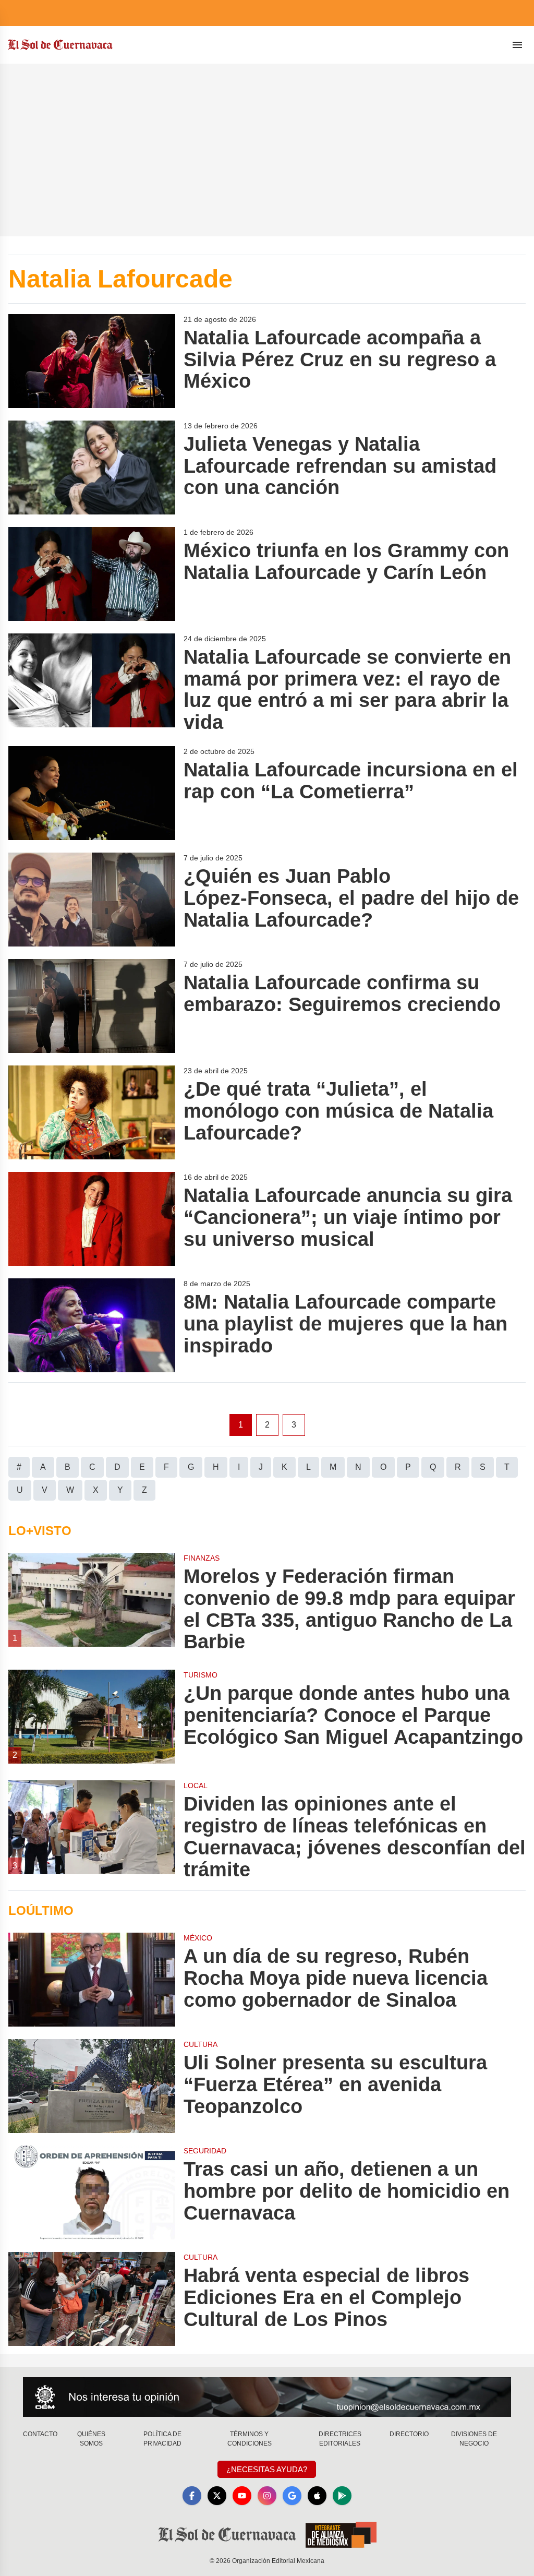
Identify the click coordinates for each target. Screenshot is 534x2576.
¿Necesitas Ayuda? (267, 2469)
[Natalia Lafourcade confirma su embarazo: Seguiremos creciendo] (92, 1006)
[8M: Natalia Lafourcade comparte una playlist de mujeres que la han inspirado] (92, 1325)
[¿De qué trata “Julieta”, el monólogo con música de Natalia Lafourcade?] (92, 1112)
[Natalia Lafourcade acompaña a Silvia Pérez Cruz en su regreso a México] (92, 361)
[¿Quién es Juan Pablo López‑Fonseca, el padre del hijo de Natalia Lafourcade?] (92, 900)
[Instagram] (267, 2496)
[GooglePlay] (342, 2496)
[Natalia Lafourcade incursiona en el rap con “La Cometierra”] (92, 793)
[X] (217, 2496)
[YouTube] (242, 2496)
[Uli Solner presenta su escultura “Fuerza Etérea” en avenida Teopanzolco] (92, 2086)
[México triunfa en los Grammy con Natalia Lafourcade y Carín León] (92, 574)
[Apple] (317, 2496)
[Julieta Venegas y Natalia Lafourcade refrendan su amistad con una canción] (92, 468)
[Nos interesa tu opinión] (267, 2397)
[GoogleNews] (292, 2496)
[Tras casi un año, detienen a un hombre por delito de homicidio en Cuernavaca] (92, 2192)
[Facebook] (192, 2496)
